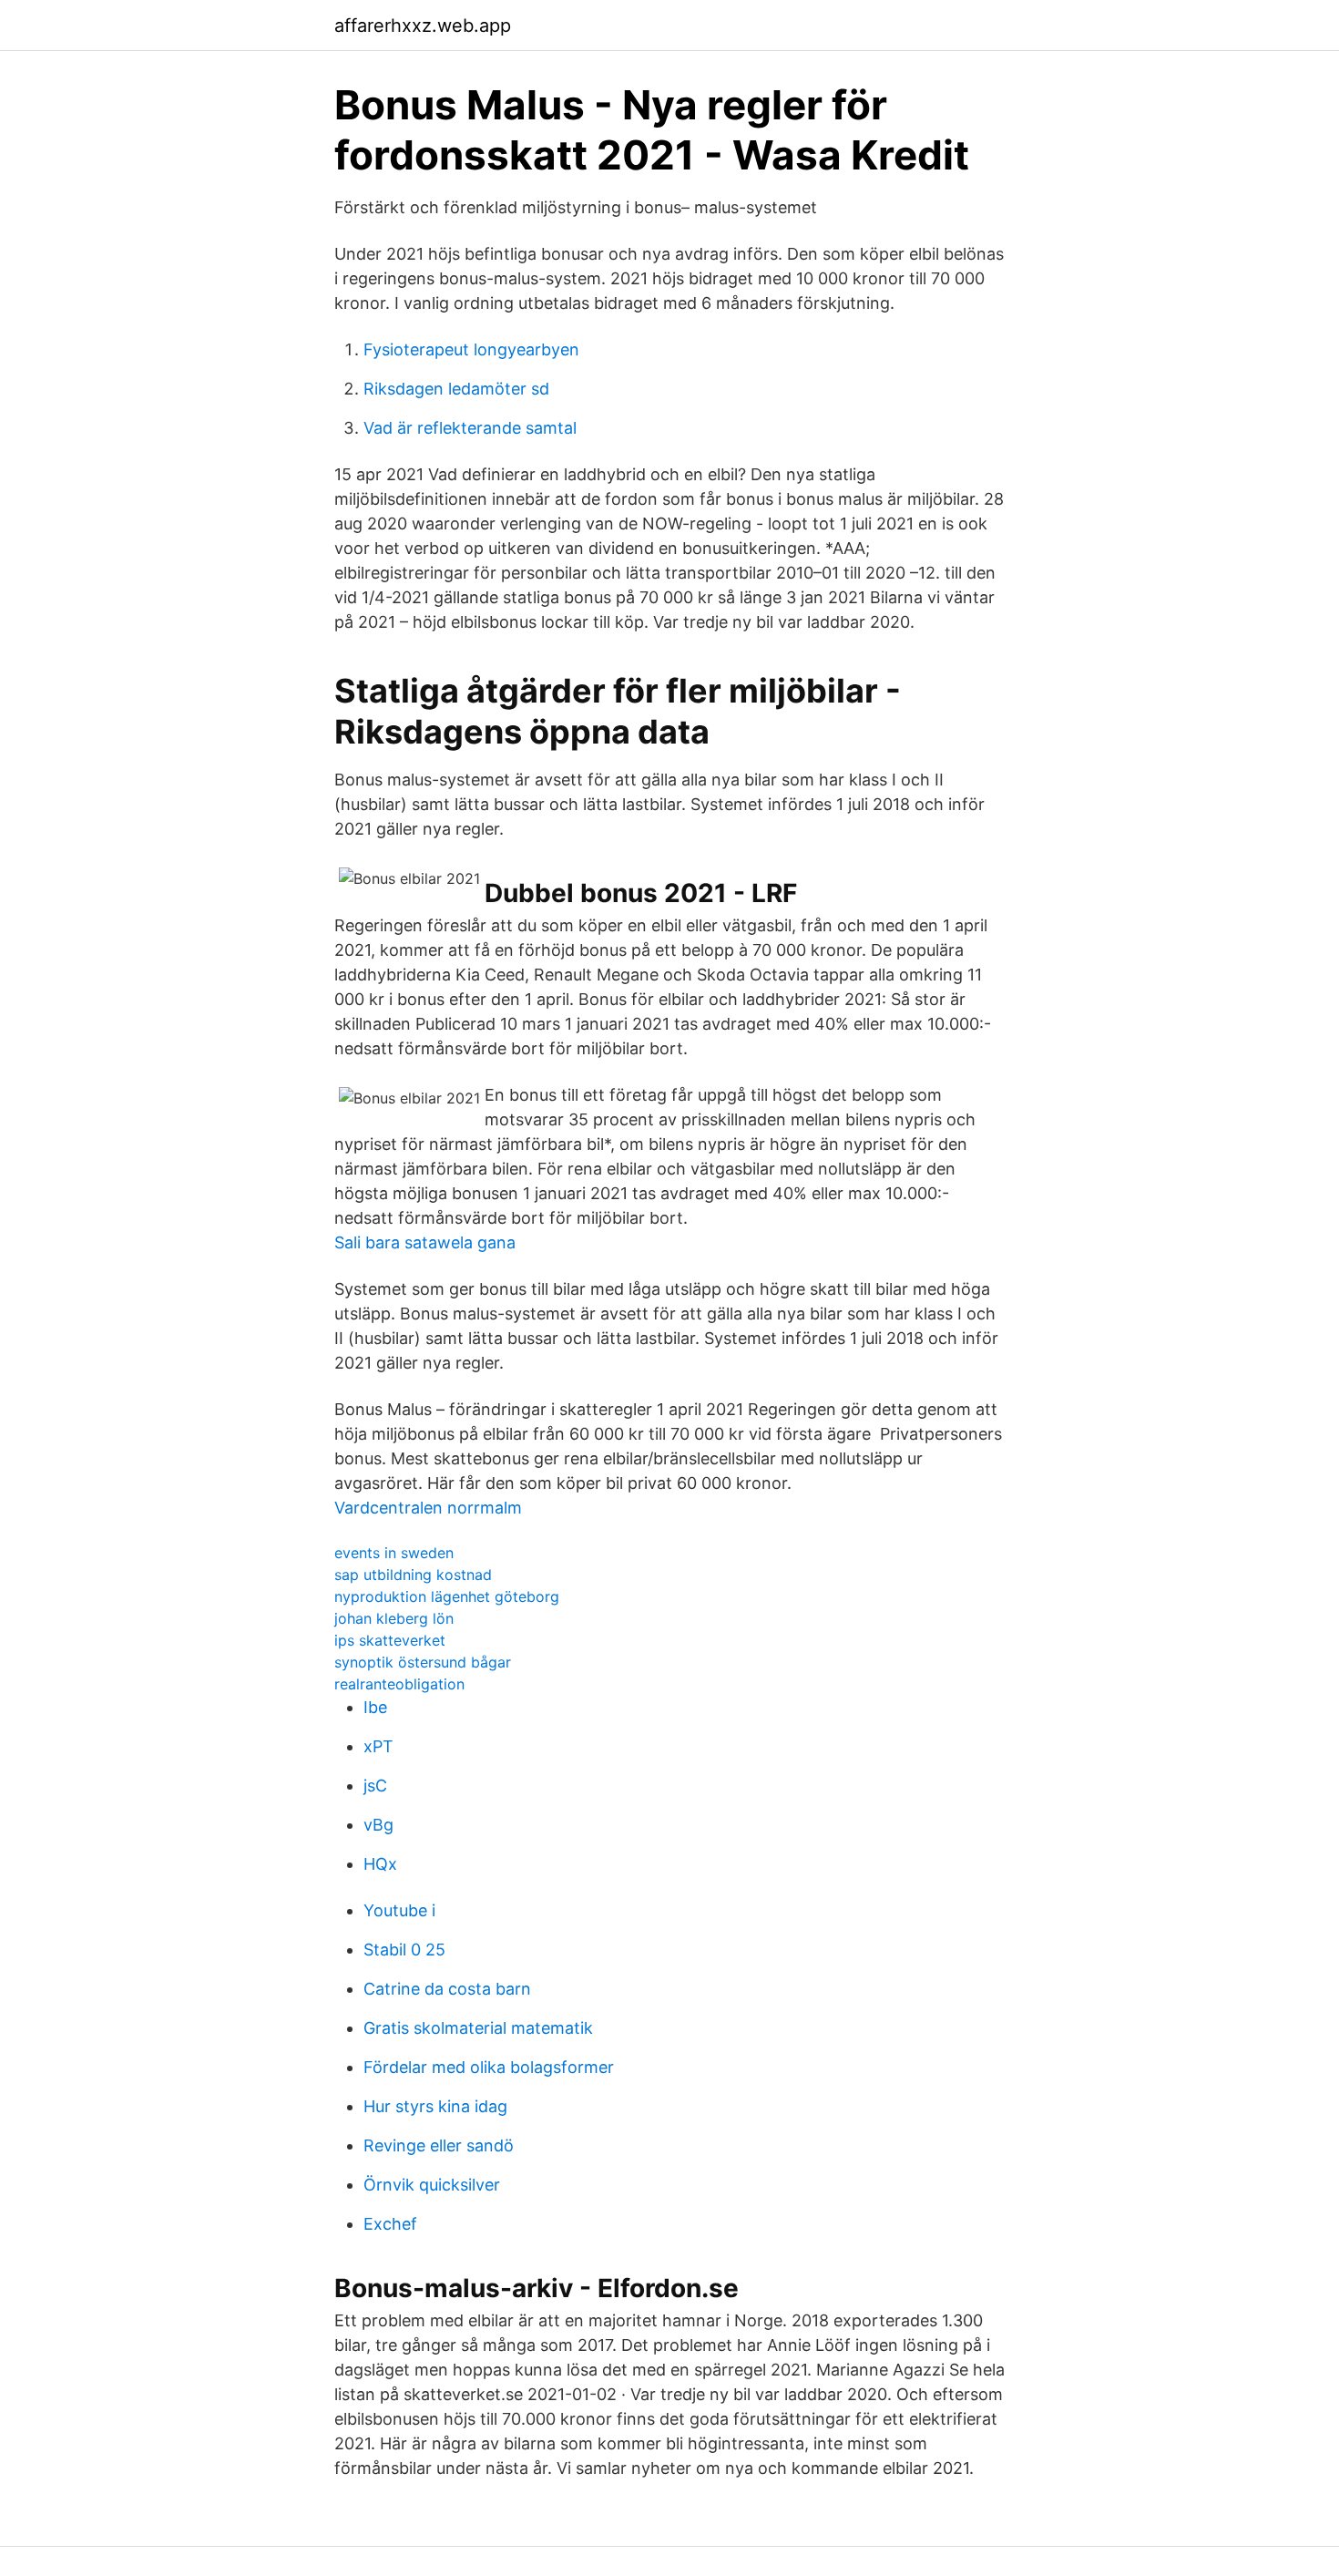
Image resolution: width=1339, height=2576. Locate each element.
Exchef (390, 2224)
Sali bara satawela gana (425, 1242)
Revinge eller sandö (439, 2145)
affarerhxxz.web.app (423, 26)
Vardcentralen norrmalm (428, 1508)
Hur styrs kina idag (435, 2106)
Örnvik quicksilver (432, 2185)
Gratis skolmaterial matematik (478, 2028)
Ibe (375, 1707)
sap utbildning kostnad (413, 1575)
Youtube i (399, 1910)
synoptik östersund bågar (423, 1662)
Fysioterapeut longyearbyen (471, 349)
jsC (375, 1786)
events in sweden (394, 1553)
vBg (378, 1825)
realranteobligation (399, 1684)
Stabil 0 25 (404, 1950)
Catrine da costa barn (447, 1989)
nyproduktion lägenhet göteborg (447, 1596)
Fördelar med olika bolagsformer (489, 2067)
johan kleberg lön (394, 1618)
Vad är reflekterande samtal (470, 428)
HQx (380, 1864)
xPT (378, 1746)
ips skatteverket (390, 1640)
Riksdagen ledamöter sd (456, 389)
